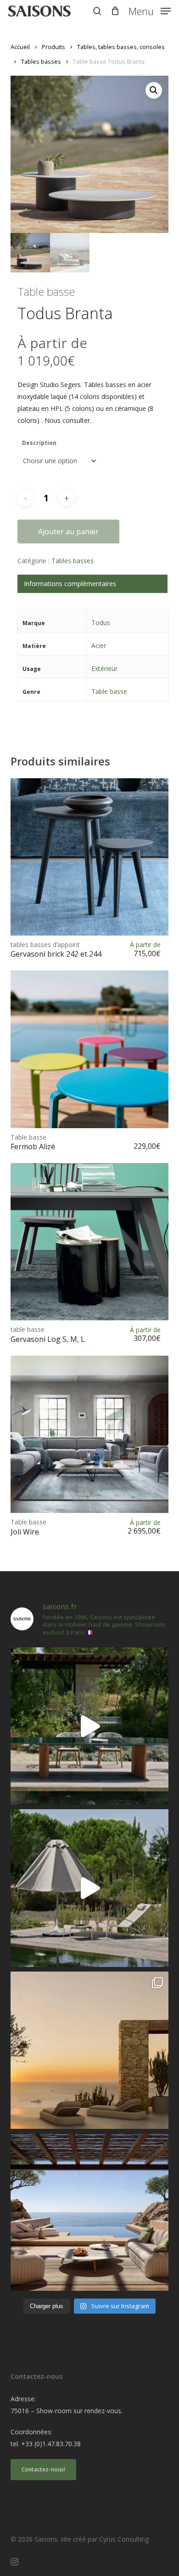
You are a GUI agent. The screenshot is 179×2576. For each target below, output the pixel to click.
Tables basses (41, 61)
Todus (101, 623)
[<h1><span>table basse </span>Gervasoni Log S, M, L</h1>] (89, 1242)
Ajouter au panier (68, 532)
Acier (99, 645)
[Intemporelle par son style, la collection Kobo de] (89, 2212)
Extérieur (104, 668)
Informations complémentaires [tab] (70, 584)
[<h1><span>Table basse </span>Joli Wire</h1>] (89, 1434)
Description (39, 443)
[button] (150, 10)
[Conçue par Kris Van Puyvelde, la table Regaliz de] (89, 1726)
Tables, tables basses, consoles (121, 47)
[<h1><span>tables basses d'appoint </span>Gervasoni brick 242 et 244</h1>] (89, 857)
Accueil (20, 47)
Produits (53, 47)
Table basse (109, 691)
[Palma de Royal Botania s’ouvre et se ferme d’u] (89, 1888)
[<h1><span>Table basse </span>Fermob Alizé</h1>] (89, 1049)
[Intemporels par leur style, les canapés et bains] (89, 2050)
